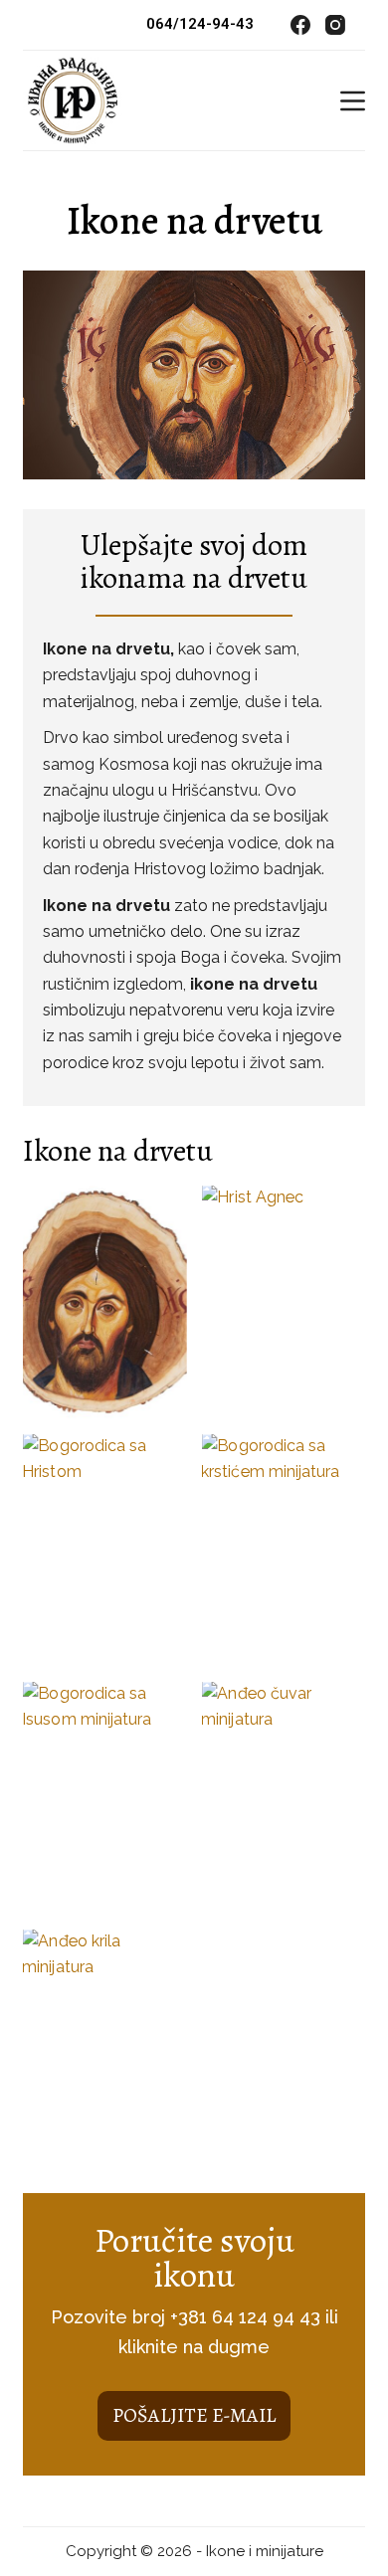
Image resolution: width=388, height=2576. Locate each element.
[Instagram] (335, 25)
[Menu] (353, 101)
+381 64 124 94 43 (245, 2317)
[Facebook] (300, 25)
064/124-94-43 (200, 24)
